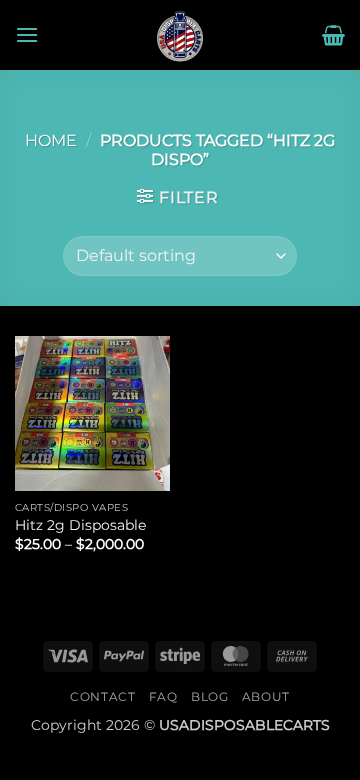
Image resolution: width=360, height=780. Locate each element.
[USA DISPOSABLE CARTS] (180, 35)
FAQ (163, 696)
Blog (209, 696)
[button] (27, 34)
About (266, 696)
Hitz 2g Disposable (80, 525)
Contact (102, 696)
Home (51, 140)
